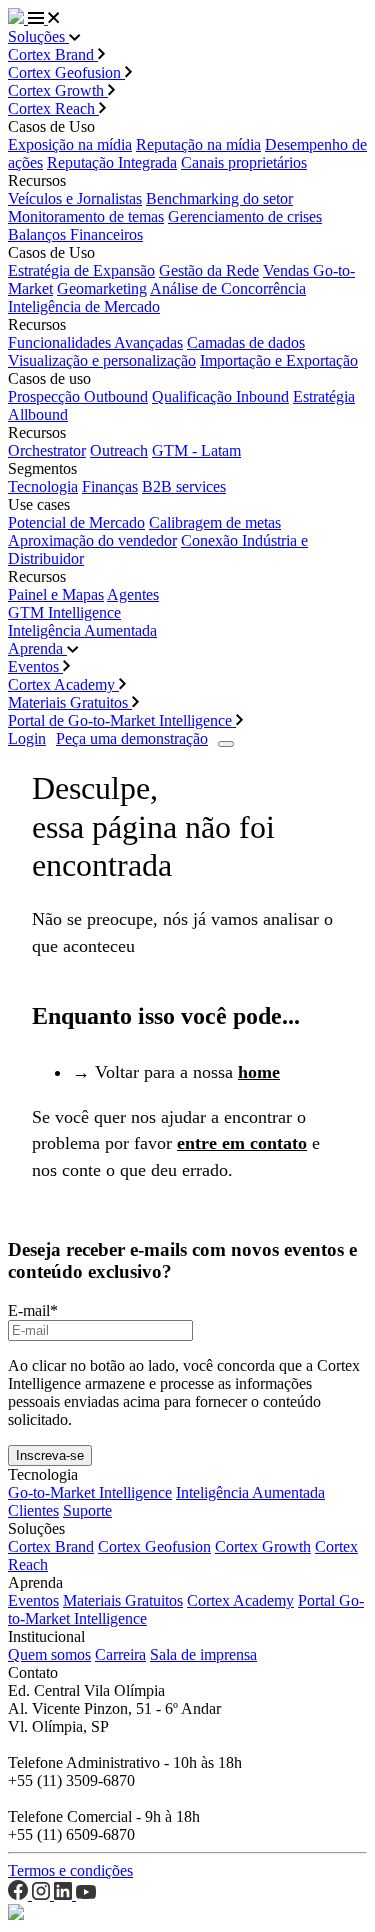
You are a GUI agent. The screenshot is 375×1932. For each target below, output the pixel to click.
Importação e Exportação (279, 360)
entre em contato (242, 1143)
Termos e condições (70, 1870)
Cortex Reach (53, 108)
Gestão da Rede (209, 270)
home (259, 1072)
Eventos (35, 666)
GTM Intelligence (64, 612)
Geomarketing (102, 288)
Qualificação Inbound (220, 396)
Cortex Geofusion (66, 72)
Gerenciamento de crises (245, 216)
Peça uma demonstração (132, 738)
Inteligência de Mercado (84, 306)
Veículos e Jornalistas (75, 198)
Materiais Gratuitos (70, 702)
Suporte (87, 1510)
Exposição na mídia (70, 144)
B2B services (184, 486)
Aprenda (37, 648)
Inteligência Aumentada (82, 630)
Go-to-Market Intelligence (90, 1492)
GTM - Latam (196, 450)
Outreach (119, 450)
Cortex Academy (63, 684)
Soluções (38, 36)
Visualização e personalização (102, 360)
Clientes (33, 1510)
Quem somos (49, 1654)
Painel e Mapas (56, 594)
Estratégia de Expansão (81, 270)
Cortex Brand (53, 54)
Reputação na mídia (198, 144)
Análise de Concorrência (228, 288)
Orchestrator (47, 450)
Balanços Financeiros (75, 234)
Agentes (133, 594)
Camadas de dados (246, 342)
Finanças (110, 486)
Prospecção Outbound (78, 396)
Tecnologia (43, 486)
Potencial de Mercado (76, 522)
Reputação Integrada (112, 162)
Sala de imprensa (203, 1654)
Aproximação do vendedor (92, 540)
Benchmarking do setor (219, 198)
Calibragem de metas (215, 522)
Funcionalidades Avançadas (95, 342)
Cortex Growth (58, 90)
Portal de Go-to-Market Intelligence (122, 720)
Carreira (120, 1654)
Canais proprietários (244, 162)
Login (27, 738)
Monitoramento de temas (86, 216)
